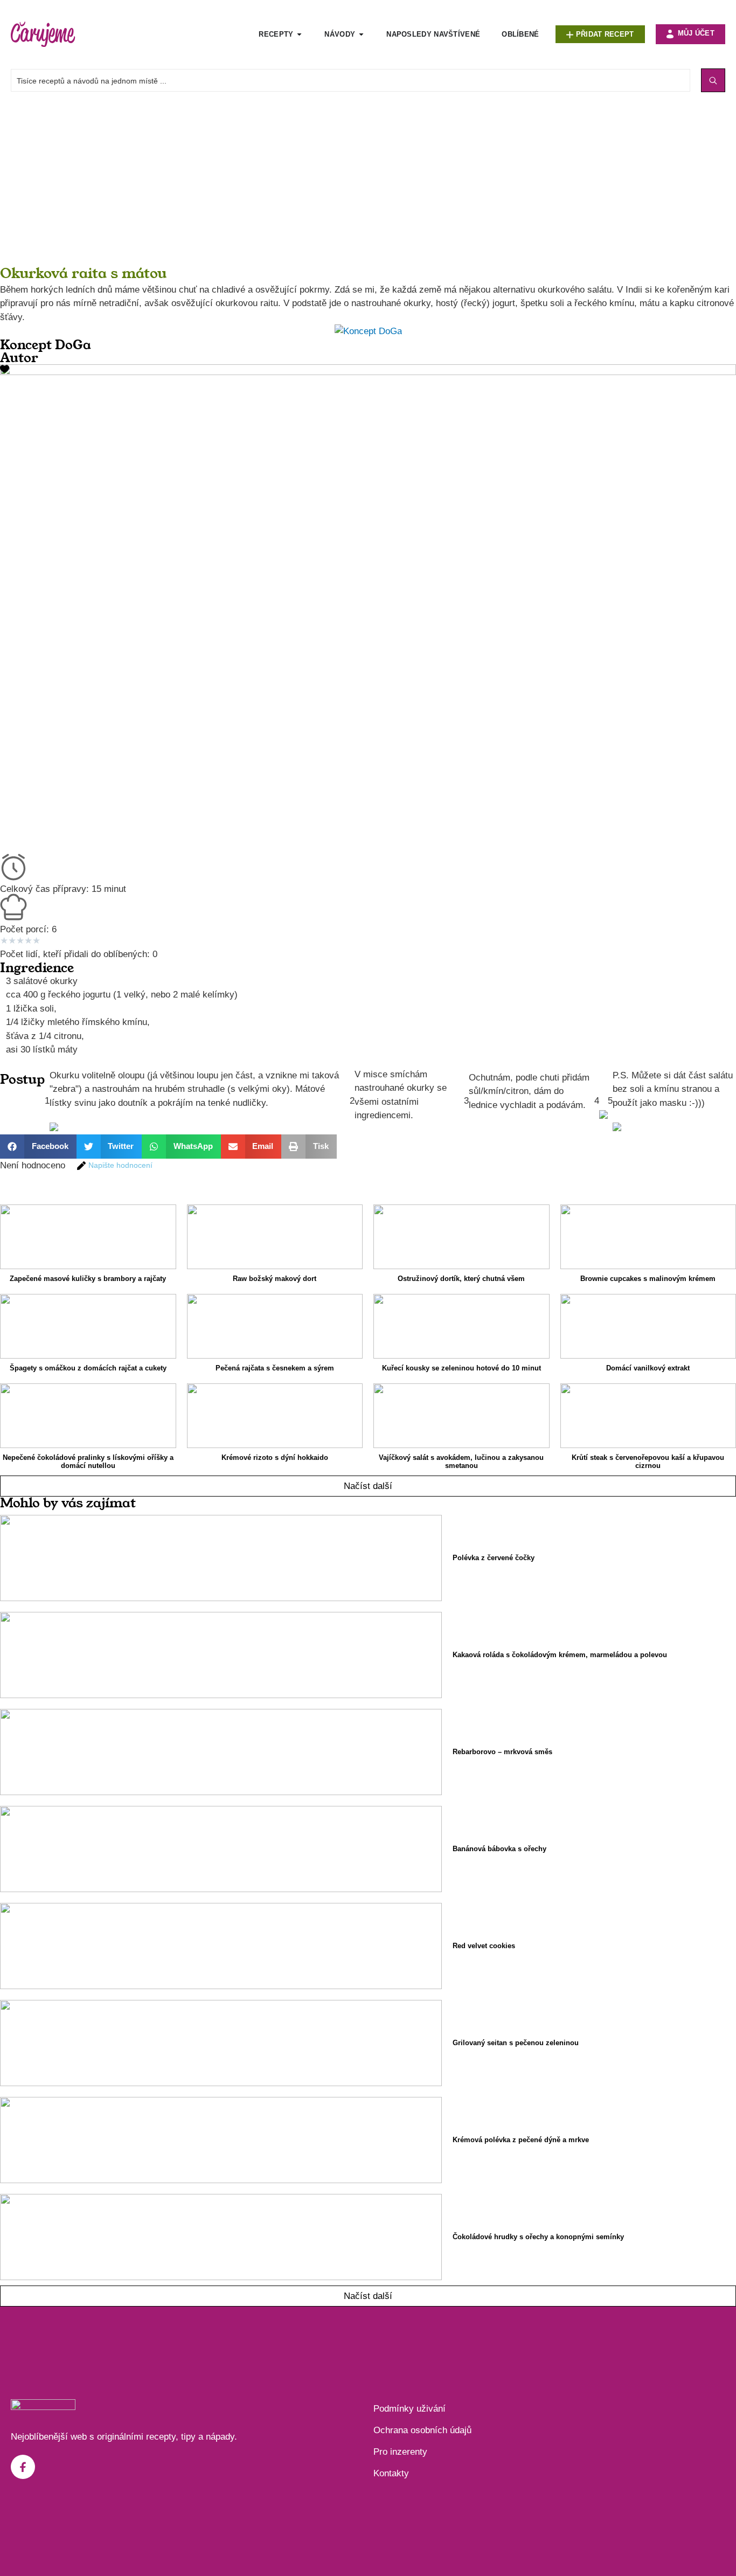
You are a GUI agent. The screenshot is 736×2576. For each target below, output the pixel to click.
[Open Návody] (361, 34)
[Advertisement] (323, 189)
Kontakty (391, 2473)
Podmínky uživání (409, 2409)
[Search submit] (713, 80)
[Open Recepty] (299, 34)
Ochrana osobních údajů (422, 2430)
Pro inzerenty (400, 2452)
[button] (38, 1147)
